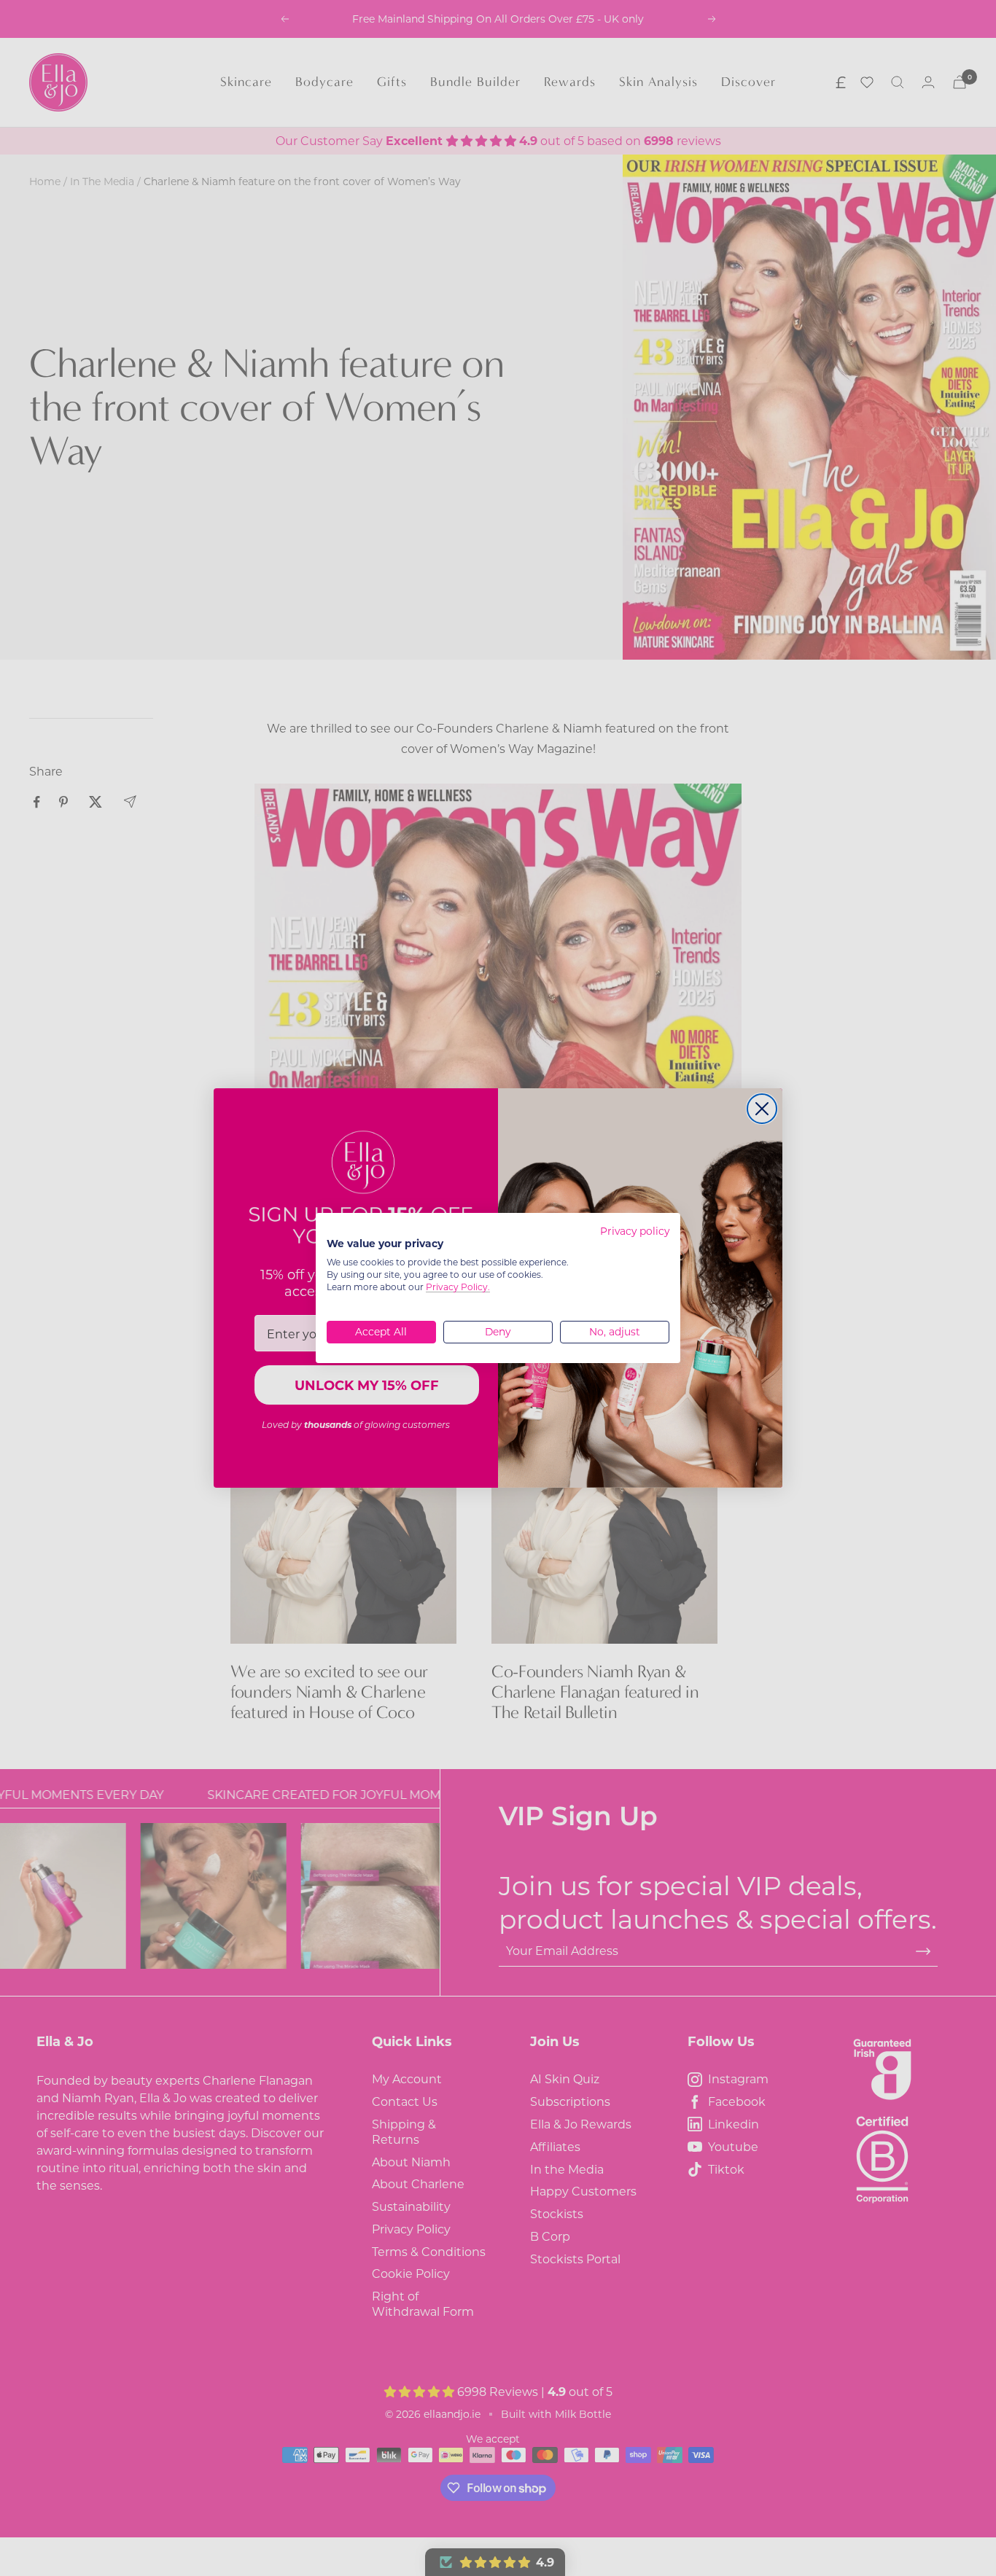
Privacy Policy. (458, 1287)
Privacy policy (635, 1231)
